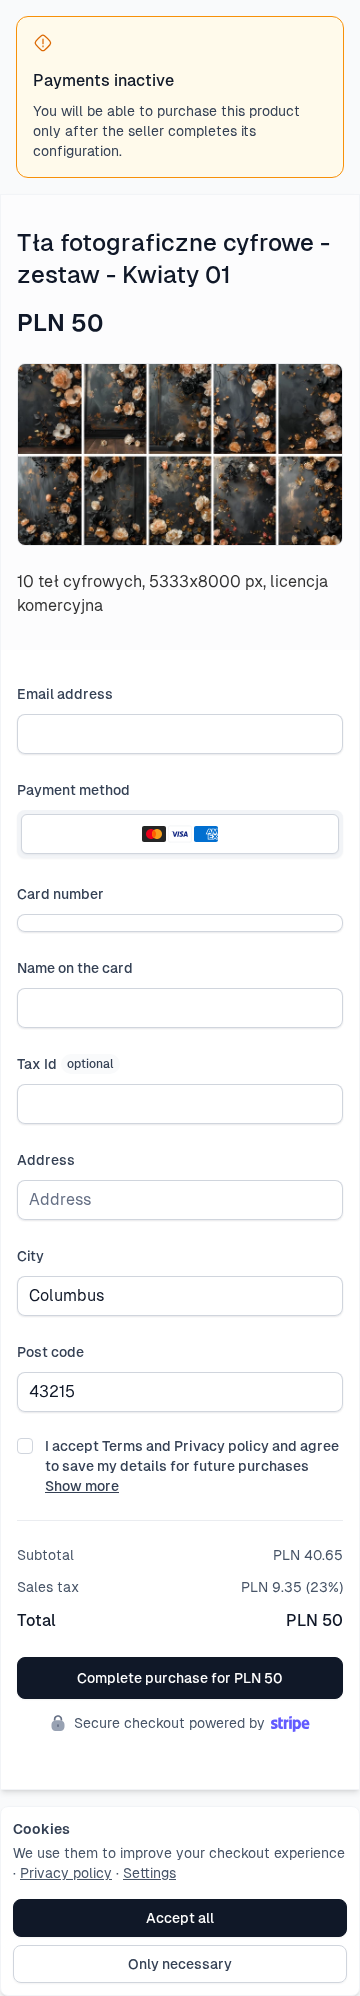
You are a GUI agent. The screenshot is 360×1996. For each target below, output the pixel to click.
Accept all (180, 1918)
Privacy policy (66, 1873)
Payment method (73, 790)
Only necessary (180, 1964)
